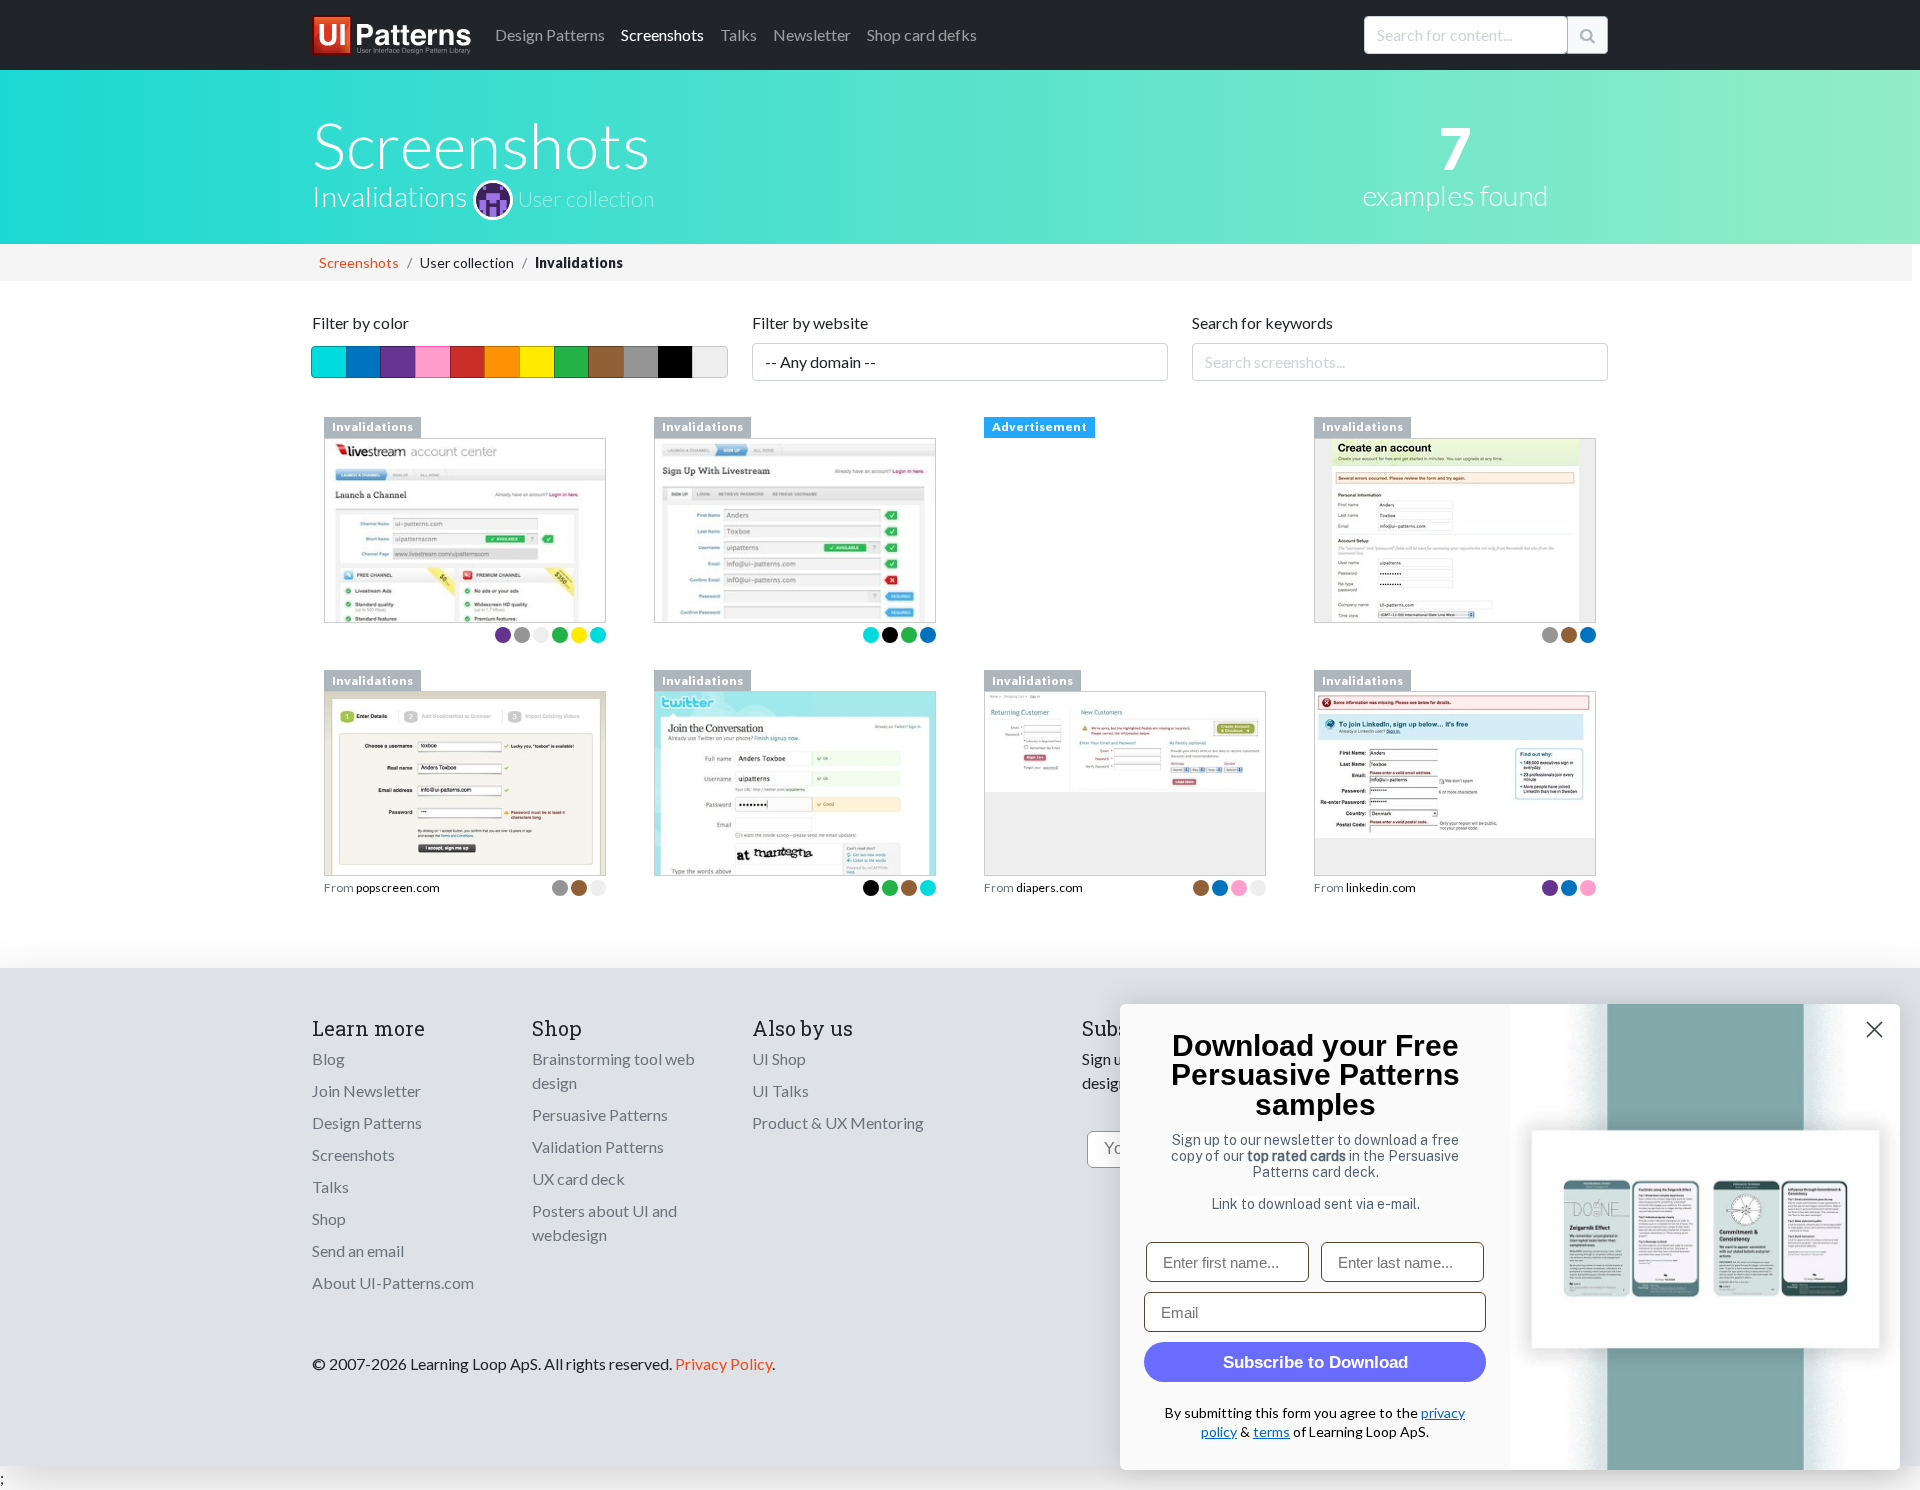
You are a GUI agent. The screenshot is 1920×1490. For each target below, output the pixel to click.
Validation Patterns (598, 1146)
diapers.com (1049, 887)
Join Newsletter (366, 1090)
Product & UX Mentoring (838, 1122)
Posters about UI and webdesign (604, 1222)
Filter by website (810, 322)
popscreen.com (398, 887)
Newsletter (812, 34)
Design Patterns (367, 1122)
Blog (328, 1058)
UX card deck (578, 1178)
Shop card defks (922, 34)
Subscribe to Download (1315, 1362)
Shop (329, 1218)
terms (1271, 1431)
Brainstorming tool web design (613, 1070)
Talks (738, 34)
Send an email (358, 1250)
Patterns (550, 34)
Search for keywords (1262, 322)
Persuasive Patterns (600, 1114)
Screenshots (662, 34)
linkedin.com (1381, 887)
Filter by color (360, 322)
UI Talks (780, 1090)
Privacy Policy (723, 1363)
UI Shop (779, 1058)
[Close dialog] (1874, 1029)
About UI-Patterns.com (393, 1282)
